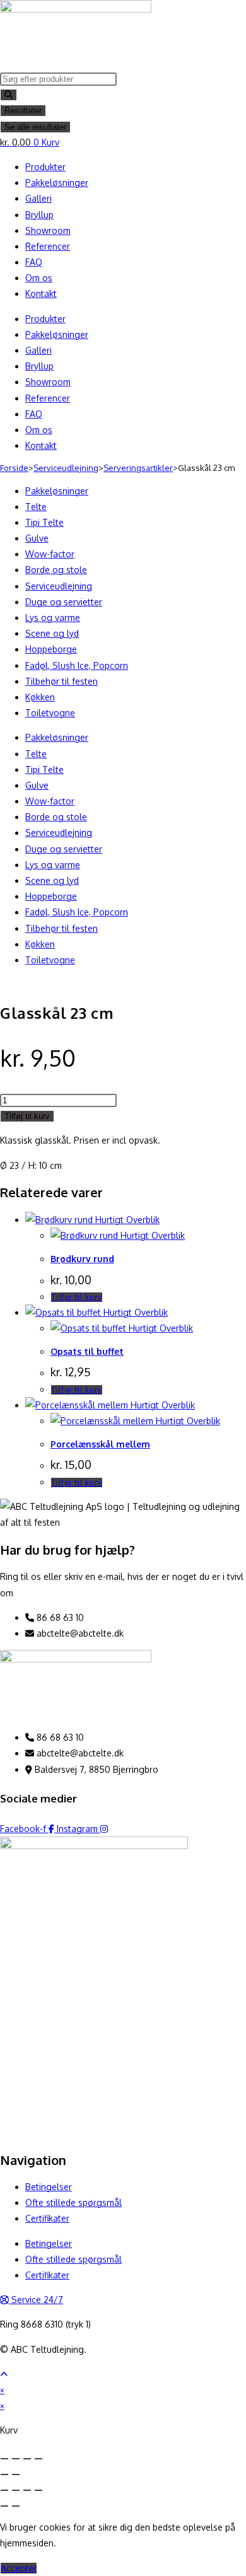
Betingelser (49, 2187)
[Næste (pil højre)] (16, 2506)
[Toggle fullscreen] (27, 2459)
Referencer (48, 246)
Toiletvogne (50, 713)
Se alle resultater (35, 127)
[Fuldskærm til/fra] (16, 2490)
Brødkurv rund (82, 1259)
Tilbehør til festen (61, 681)
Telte (36, 507)
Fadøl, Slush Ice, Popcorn (77, 665)
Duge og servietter (64, 602)
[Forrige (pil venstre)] (4, 2506)
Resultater (23, 111)
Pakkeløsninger (57, 183)
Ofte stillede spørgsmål (73, 2202)
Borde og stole (56, 570)
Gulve (37, 538)
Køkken (40, 697)
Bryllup (39, 215)
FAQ (34, 262)
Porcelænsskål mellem (100, 1444)
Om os (39, 278)
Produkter (45, 167)
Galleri (38, 198)
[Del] (27, 2490)
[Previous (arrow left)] (4, 2474)
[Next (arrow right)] (16, 2474)
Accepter (19, 2568)
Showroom (48, 230)
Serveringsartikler (138, 468)
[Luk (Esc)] (38, 2490)
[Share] (16, 2459)
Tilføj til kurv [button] (77, 1297)
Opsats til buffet (87, 1351)
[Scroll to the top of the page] (4, 2374)
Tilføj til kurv (27, 1116)
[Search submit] (9, 95)
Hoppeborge (51, 649)
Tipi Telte (44, 522)
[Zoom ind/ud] (4, 2490)
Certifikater (47, 2218)
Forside (14, 468)
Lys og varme (53, 618)
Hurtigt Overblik (126, 1220)
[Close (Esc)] (4, 2459)
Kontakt (41, 293)
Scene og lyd (52, 633)
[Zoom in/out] (38, 2459)
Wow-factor (50, 554)
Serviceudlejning (66, 468)
